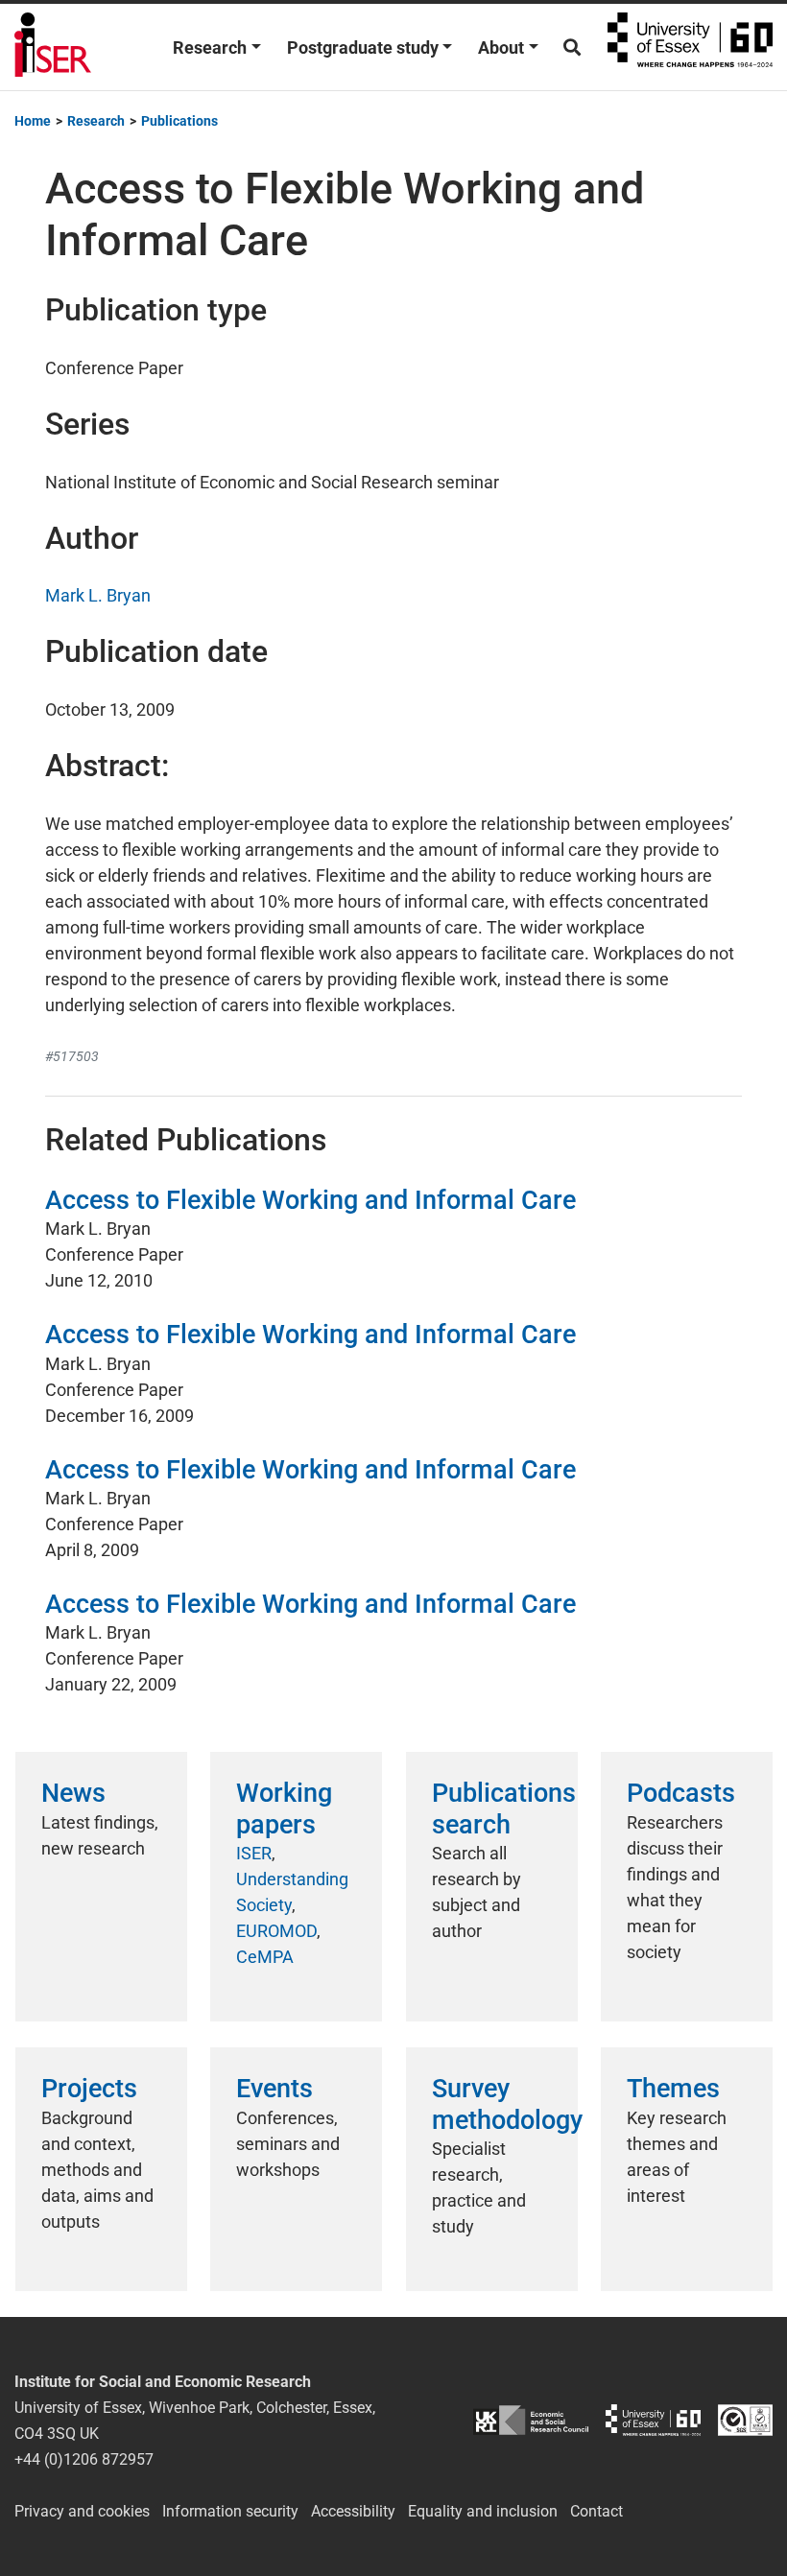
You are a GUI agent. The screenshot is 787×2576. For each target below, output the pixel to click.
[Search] (572, 47)
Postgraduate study (363, 47)
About (501, 47)
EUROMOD (276, 1931)
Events (274, 2089)
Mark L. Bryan (98, 595)
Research (210, 47)
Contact (596, 2511)
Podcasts (681, 1793)
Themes (673, 2089)
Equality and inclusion (483, 2511)
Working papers (284, 1808)
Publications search (504, 1808)
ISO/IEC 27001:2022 (745, 2420)
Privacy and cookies (82, 2511)
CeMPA (265, 1957)
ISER (254, 1853)
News (73, 1793)
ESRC (531, 2420)
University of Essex (690, 47)
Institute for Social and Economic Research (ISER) (53, 47)
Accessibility (353, 2511)
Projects (89, 2089)
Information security (230, 2511)
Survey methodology (507, 2104)
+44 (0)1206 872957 (84, 2459)
